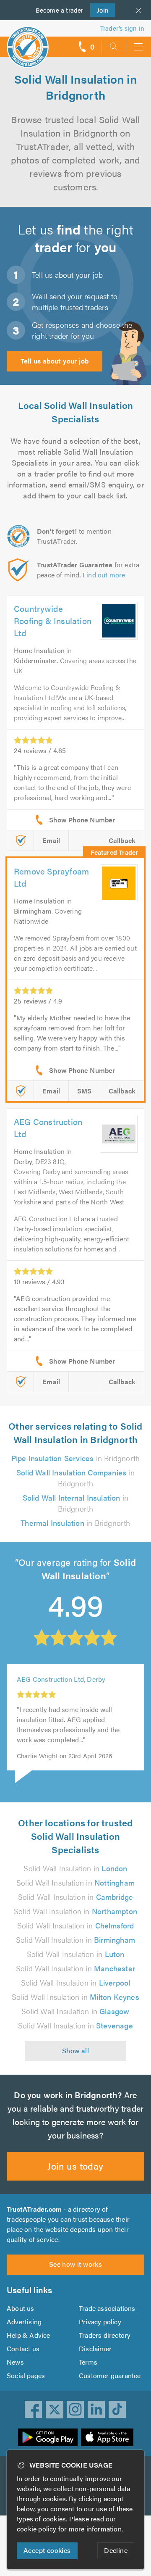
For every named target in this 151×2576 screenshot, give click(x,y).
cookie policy (37, 2529)
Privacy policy (100, 2322)
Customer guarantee (110, 2375)
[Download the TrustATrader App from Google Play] (48, 2437)
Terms (88, 2362)
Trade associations (107, 2308)
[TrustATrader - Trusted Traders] (28, 41)
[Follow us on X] (55, 2410)
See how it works (75, 2264)
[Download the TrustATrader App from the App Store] (107, 2437)
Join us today (75, 2166)
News (15, 2362)
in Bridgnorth (76, 1458)
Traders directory (105, 2335)
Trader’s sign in (122, 28)
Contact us (23, 2348)
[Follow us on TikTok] (117, 2410)
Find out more (104, 575)
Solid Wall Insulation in (75, 1868)
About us (21, 2308)
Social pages (26, 2375)
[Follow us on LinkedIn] (96, 2410)
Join (100, 10)
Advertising (24, 2322)
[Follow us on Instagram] (75, 2410)
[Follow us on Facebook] (34, 2410)
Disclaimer (95, 2348)
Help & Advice (29, 2335)
